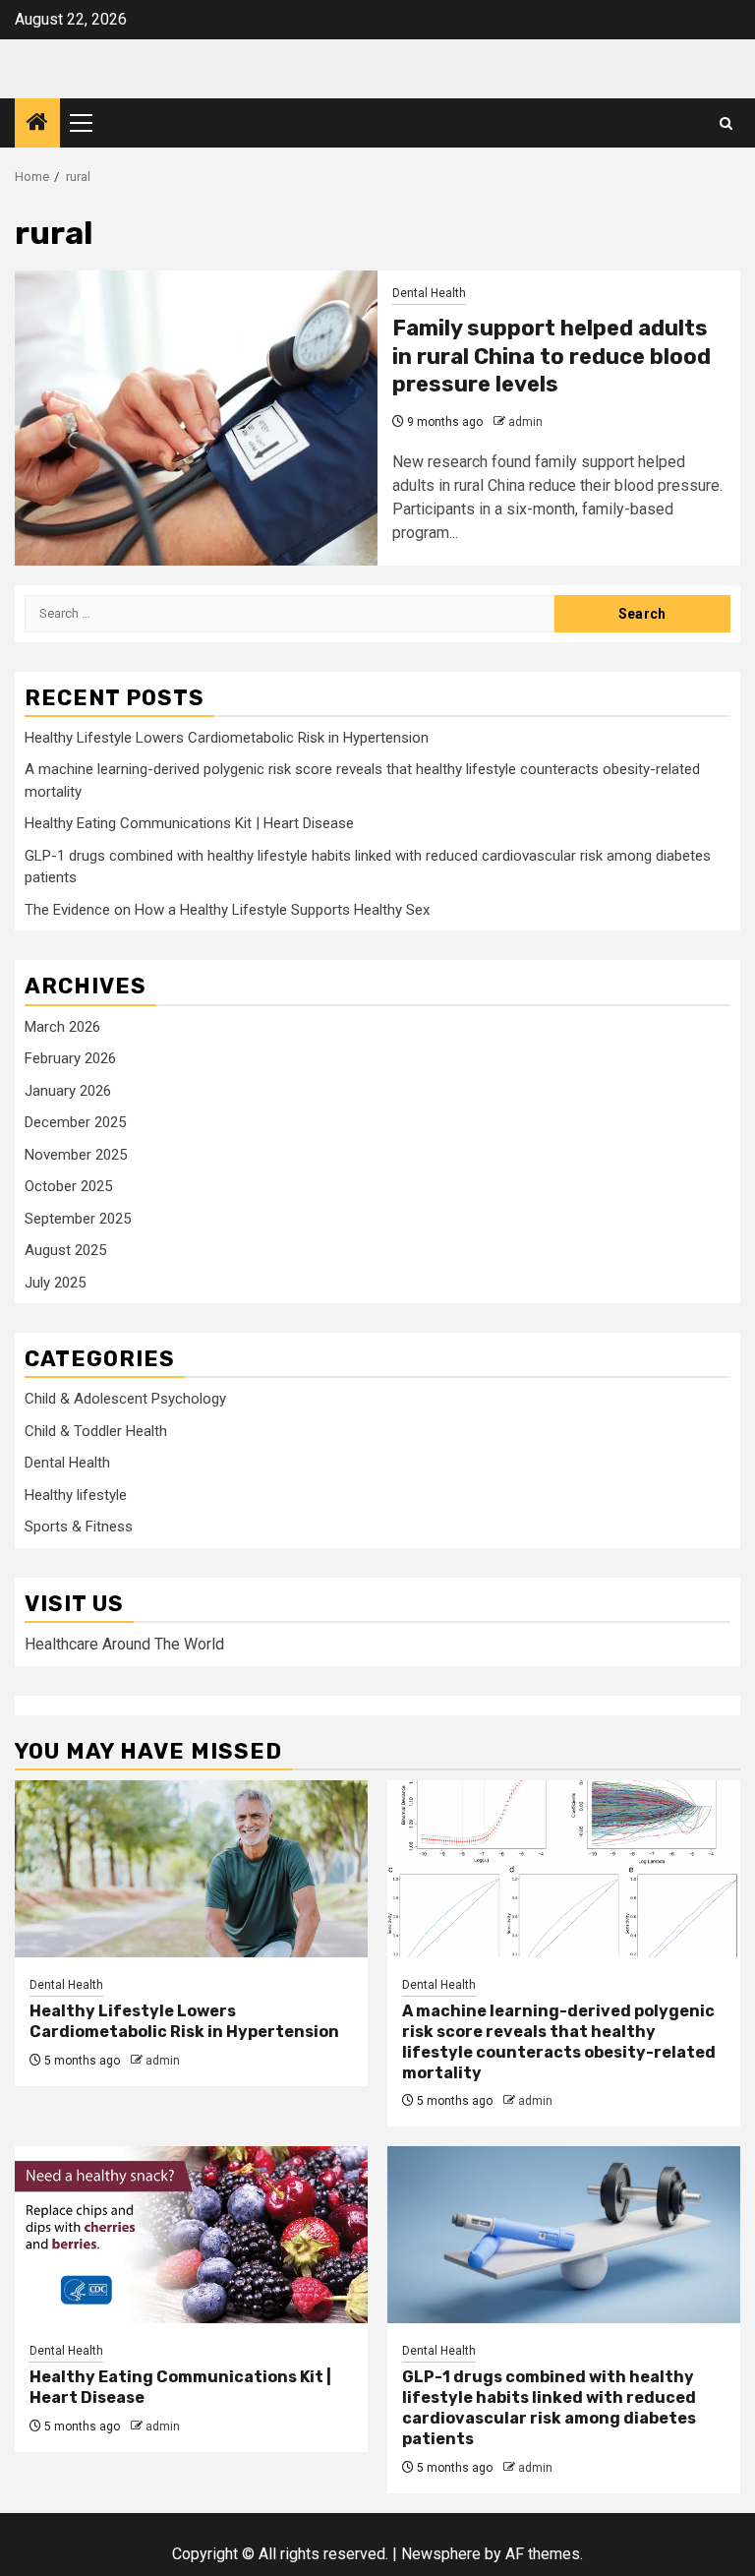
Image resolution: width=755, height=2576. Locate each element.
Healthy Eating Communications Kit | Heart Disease (189, 823)
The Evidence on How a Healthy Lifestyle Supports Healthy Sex (227, 910)
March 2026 (62, 1027)
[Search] (726, 123)
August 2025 (65, 1250)
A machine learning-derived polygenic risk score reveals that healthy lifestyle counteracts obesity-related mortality (559, 2041)
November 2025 (76, 1155)
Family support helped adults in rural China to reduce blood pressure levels (552, 356)
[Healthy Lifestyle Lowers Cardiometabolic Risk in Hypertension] (191, 1869)
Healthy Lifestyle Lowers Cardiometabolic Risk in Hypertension (227, 738)
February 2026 (70, 1058)
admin (525, 422)
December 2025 (75, 1122)
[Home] (37, 124)
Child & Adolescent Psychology (125, 1399)
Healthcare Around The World (124, 1644)
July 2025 (55, 1283)
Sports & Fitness (79, 1527)
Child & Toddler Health (96, 1431)
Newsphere (441, 2554)
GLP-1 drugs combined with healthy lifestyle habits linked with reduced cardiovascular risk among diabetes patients (549, 2407)
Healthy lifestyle (76, 1495)
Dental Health (429, 293)
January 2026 (68, 1091)
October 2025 (68, 1186)
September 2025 (78, 1219)
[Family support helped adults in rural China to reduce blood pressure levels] (196, 418)
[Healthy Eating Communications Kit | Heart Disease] (191, 2235)
